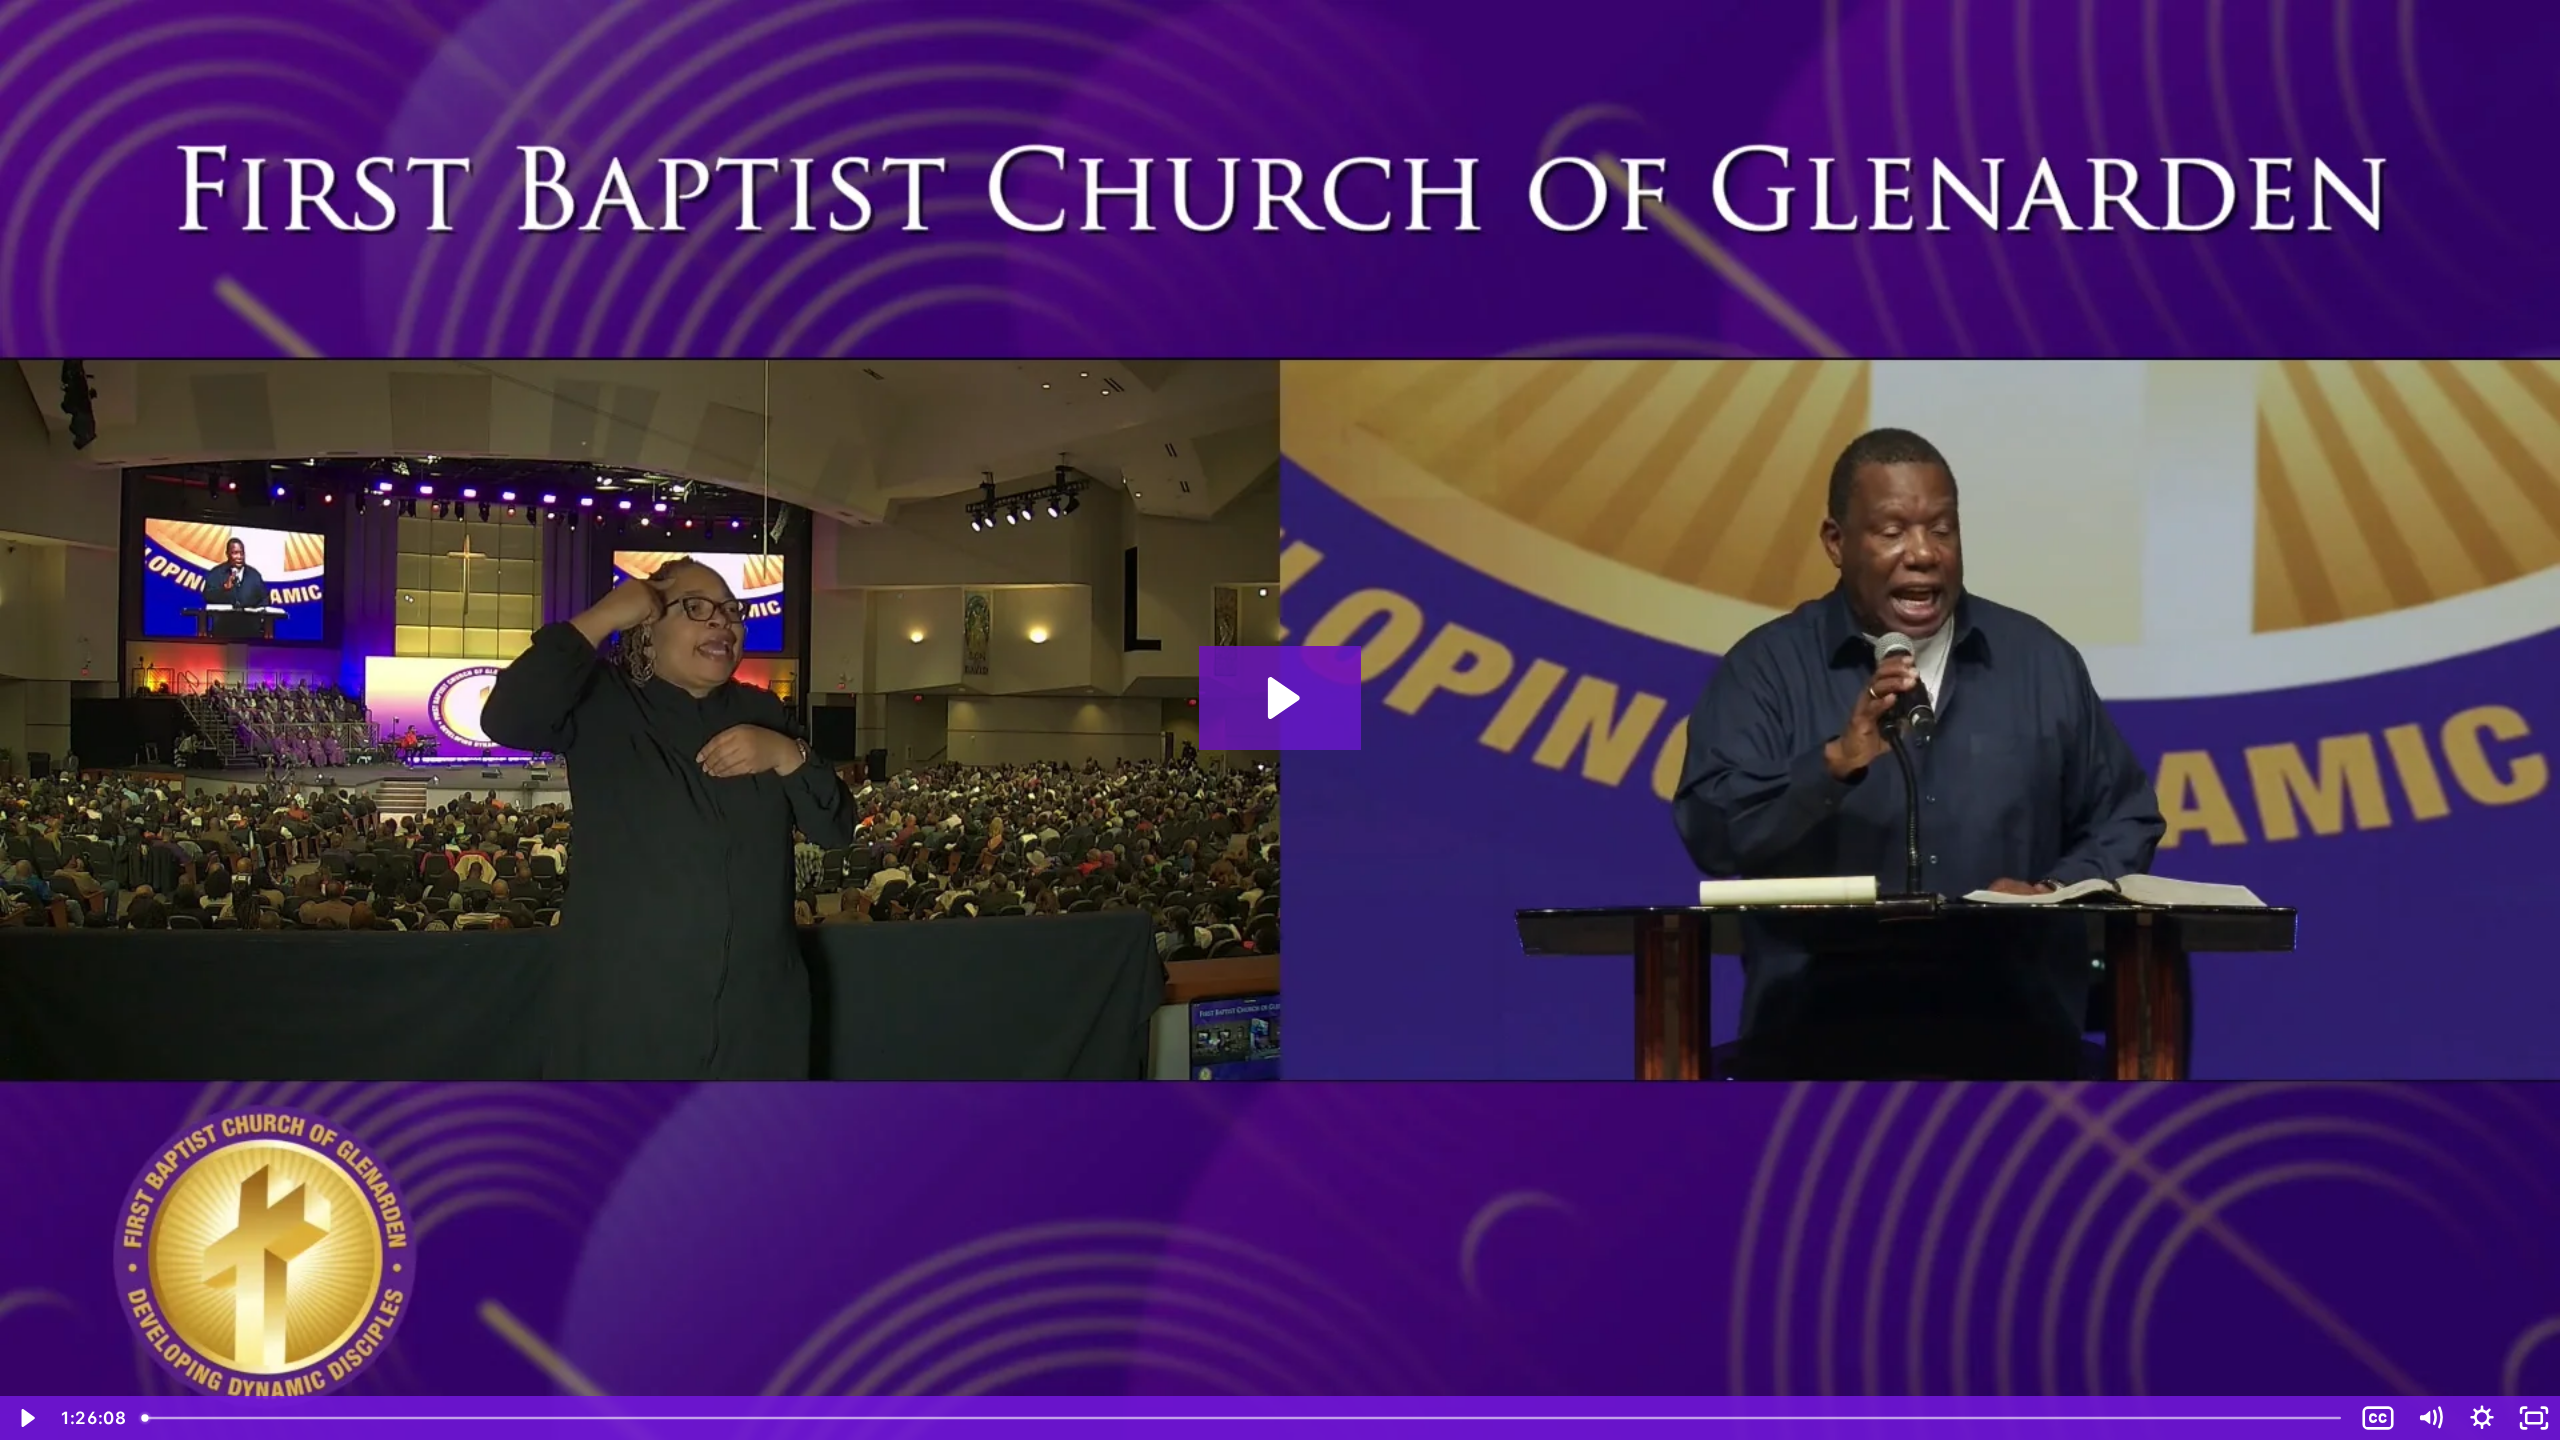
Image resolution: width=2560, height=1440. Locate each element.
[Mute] (2430, 1418)
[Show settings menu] (2482, 1418)
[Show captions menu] (2378, 1418)
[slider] (1243, 1418)
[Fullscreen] (2534, 1418)
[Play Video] (26, 1418)
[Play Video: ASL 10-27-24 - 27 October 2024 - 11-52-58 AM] (1280, 698)
